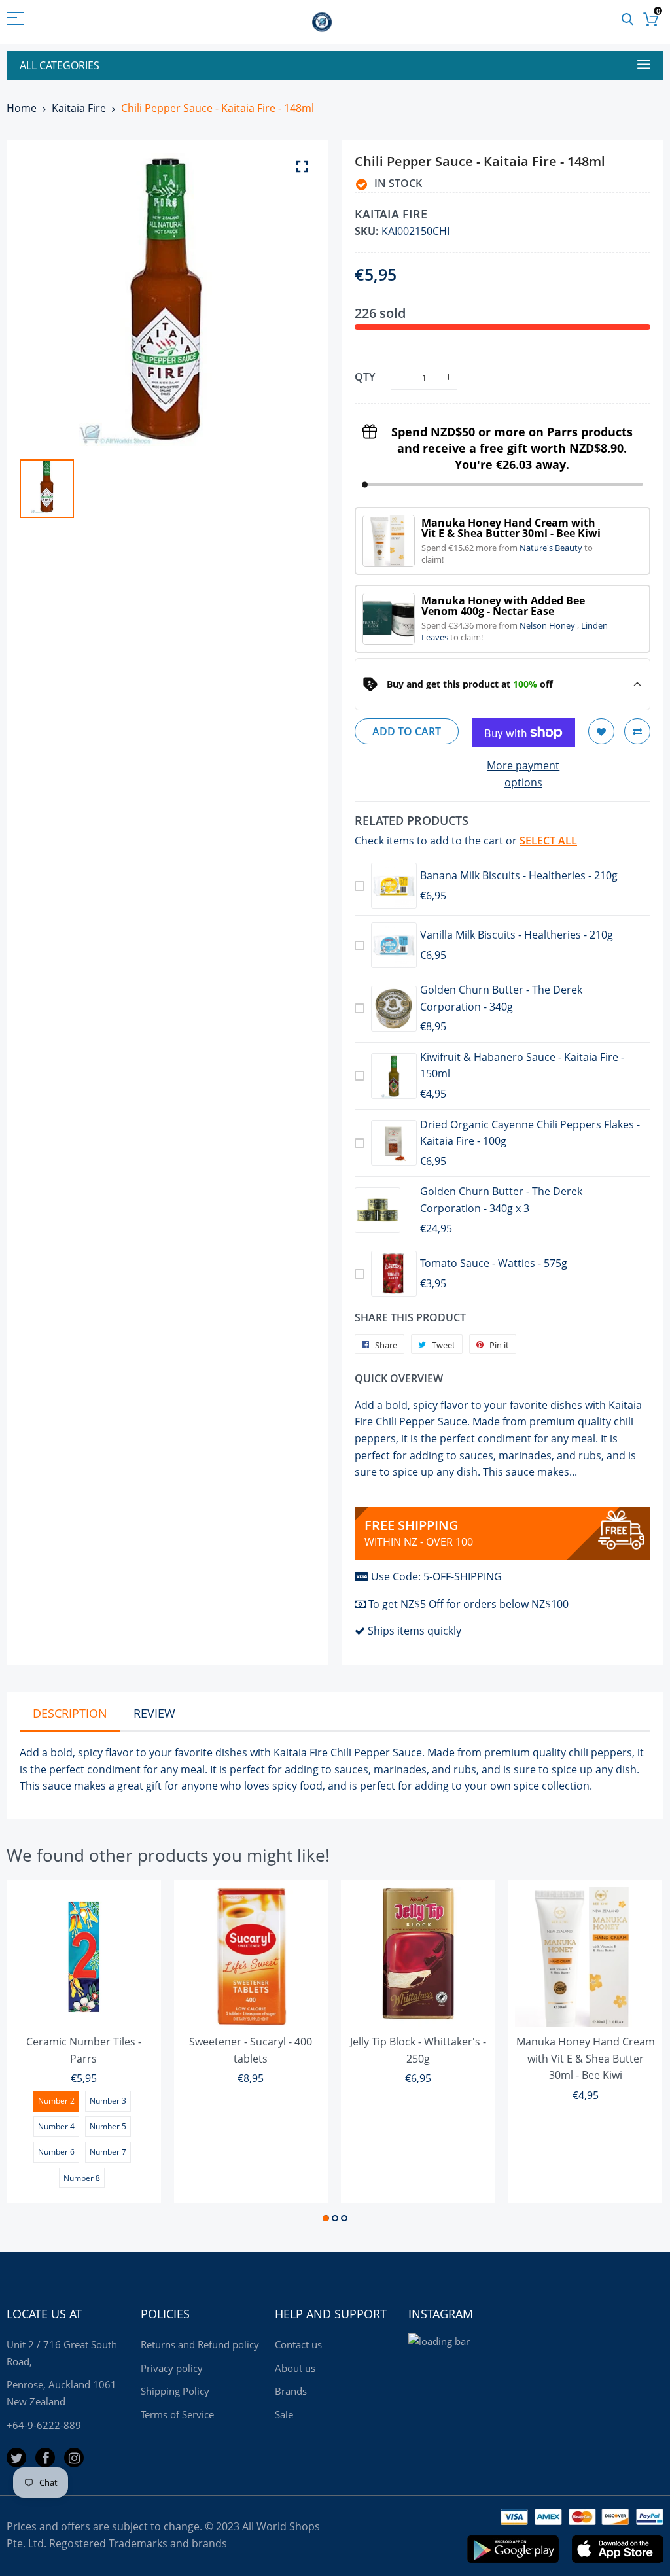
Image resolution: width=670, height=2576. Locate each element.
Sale (284, 2414)
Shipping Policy (175, 2391)
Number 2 (56, 2101)
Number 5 (108, 2126)
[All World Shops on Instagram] (74, 2458)
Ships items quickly (414, 1631)
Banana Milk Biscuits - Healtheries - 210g (519, 875)
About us (295, 2368)
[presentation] (33, 2053)
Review (154, 1713)
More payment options (523, 774)
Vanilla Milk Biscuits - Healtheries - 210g (517, 935)
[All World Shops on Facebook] (45, 2458)
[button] (326, 2218)
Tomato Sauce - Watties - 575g (494, 1263)
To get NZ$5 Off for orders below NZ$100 (468, 1604)
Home (22, 108)
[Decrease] (399, 378)
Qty (365, 377)
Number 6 (56, 2152)
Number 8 (82, 2178)
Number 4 (56, 2126)
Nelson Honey (548, 625)
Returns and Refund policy (200, 2344)
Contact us (298, 2344)
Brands (291, 2391)
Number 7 (108, 2152)
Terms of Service (177, 2414)
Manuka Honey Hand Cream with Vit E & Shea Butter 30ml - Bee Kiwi (586, 2058)
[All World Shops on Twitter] (16, 2458)
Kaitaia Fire (79, 108)
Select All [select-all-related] (548, 841)
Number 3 (108, 2101)
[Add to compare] (637, 731)
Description (70, 1713)
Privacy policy (172, 2368)
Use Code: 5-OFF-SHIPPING (436, 1576)
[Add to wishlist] (601, 731)
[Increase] (449, 378)
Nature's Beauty (552, 548)
